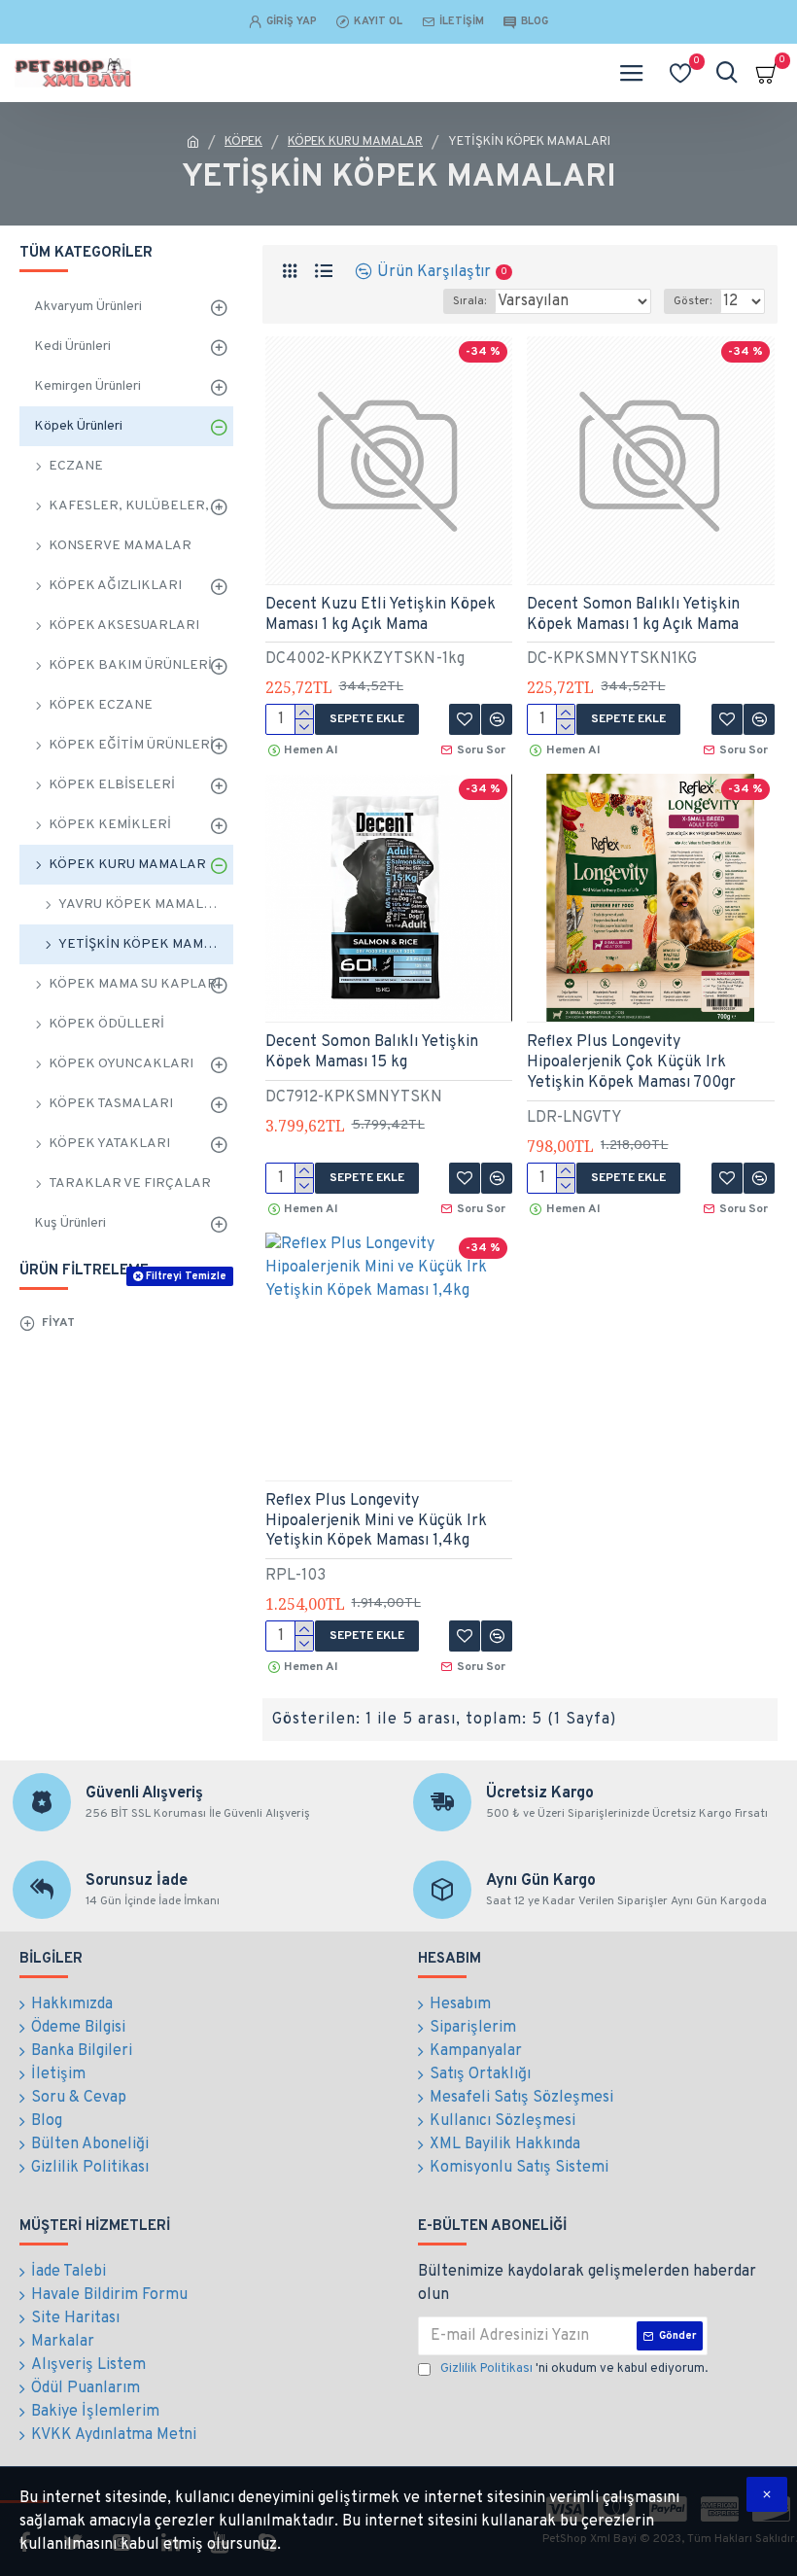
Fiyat (58, 1323)
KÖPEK (243, 142)
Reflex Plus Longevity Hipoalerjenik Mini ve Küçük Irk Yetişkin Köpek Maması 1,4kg (376, 1521)
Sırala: (469, 301)
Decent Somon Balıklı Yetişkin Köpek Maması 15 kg (372, 1052)
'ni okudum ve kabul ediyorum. (574, 2369)
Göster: (693, 301)
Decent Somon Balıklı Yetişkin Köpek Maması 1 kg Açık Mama (633, 615)
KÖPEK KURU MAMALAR (355, 142)
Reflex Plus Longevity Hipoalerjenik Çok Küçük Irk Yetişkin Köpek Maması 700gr (631, 1062)
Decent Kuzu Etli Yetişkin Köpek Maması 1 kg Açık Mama (381, 615)
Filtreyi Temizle (186, 1276)
